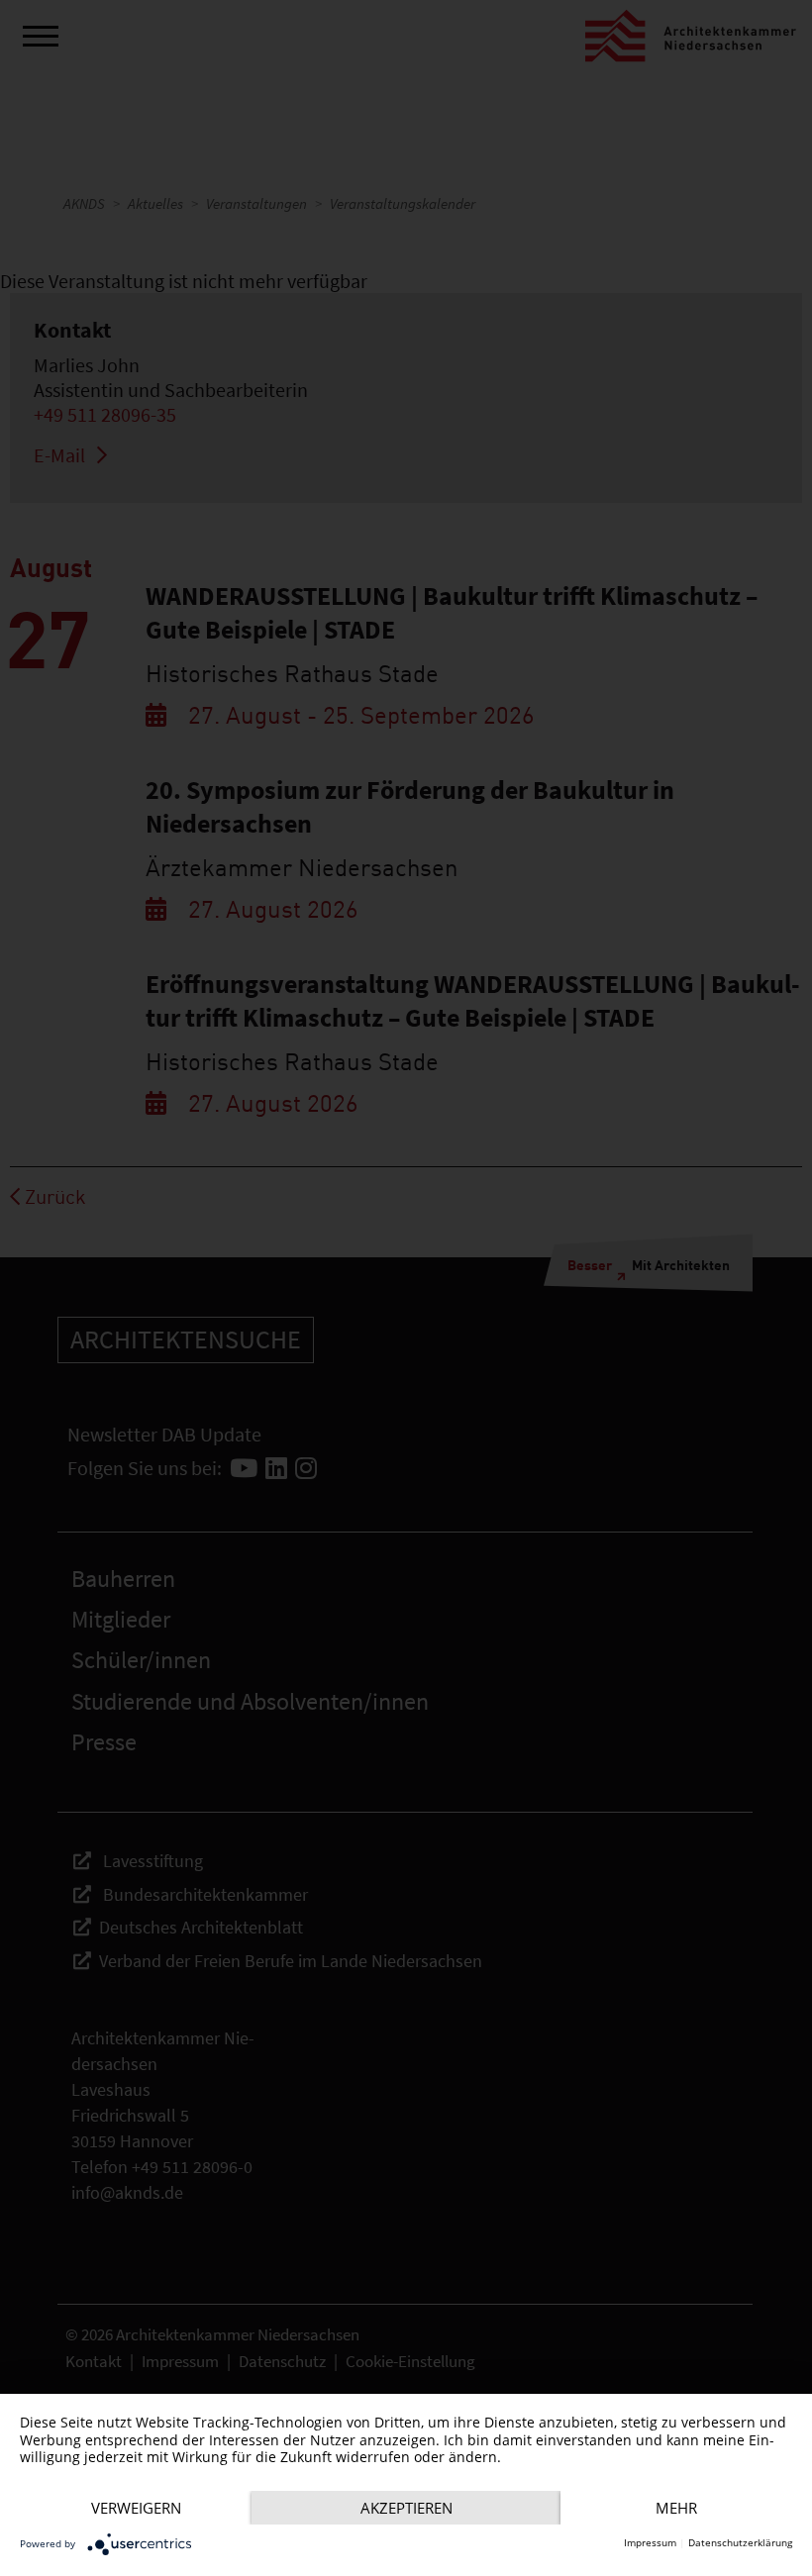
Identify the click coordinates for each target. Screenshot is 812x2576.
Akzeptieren (406, 2508)
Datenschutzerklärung (740, 2543)
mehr (676, 2508)
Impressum (650, 2543)
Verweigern (136, 2508)
